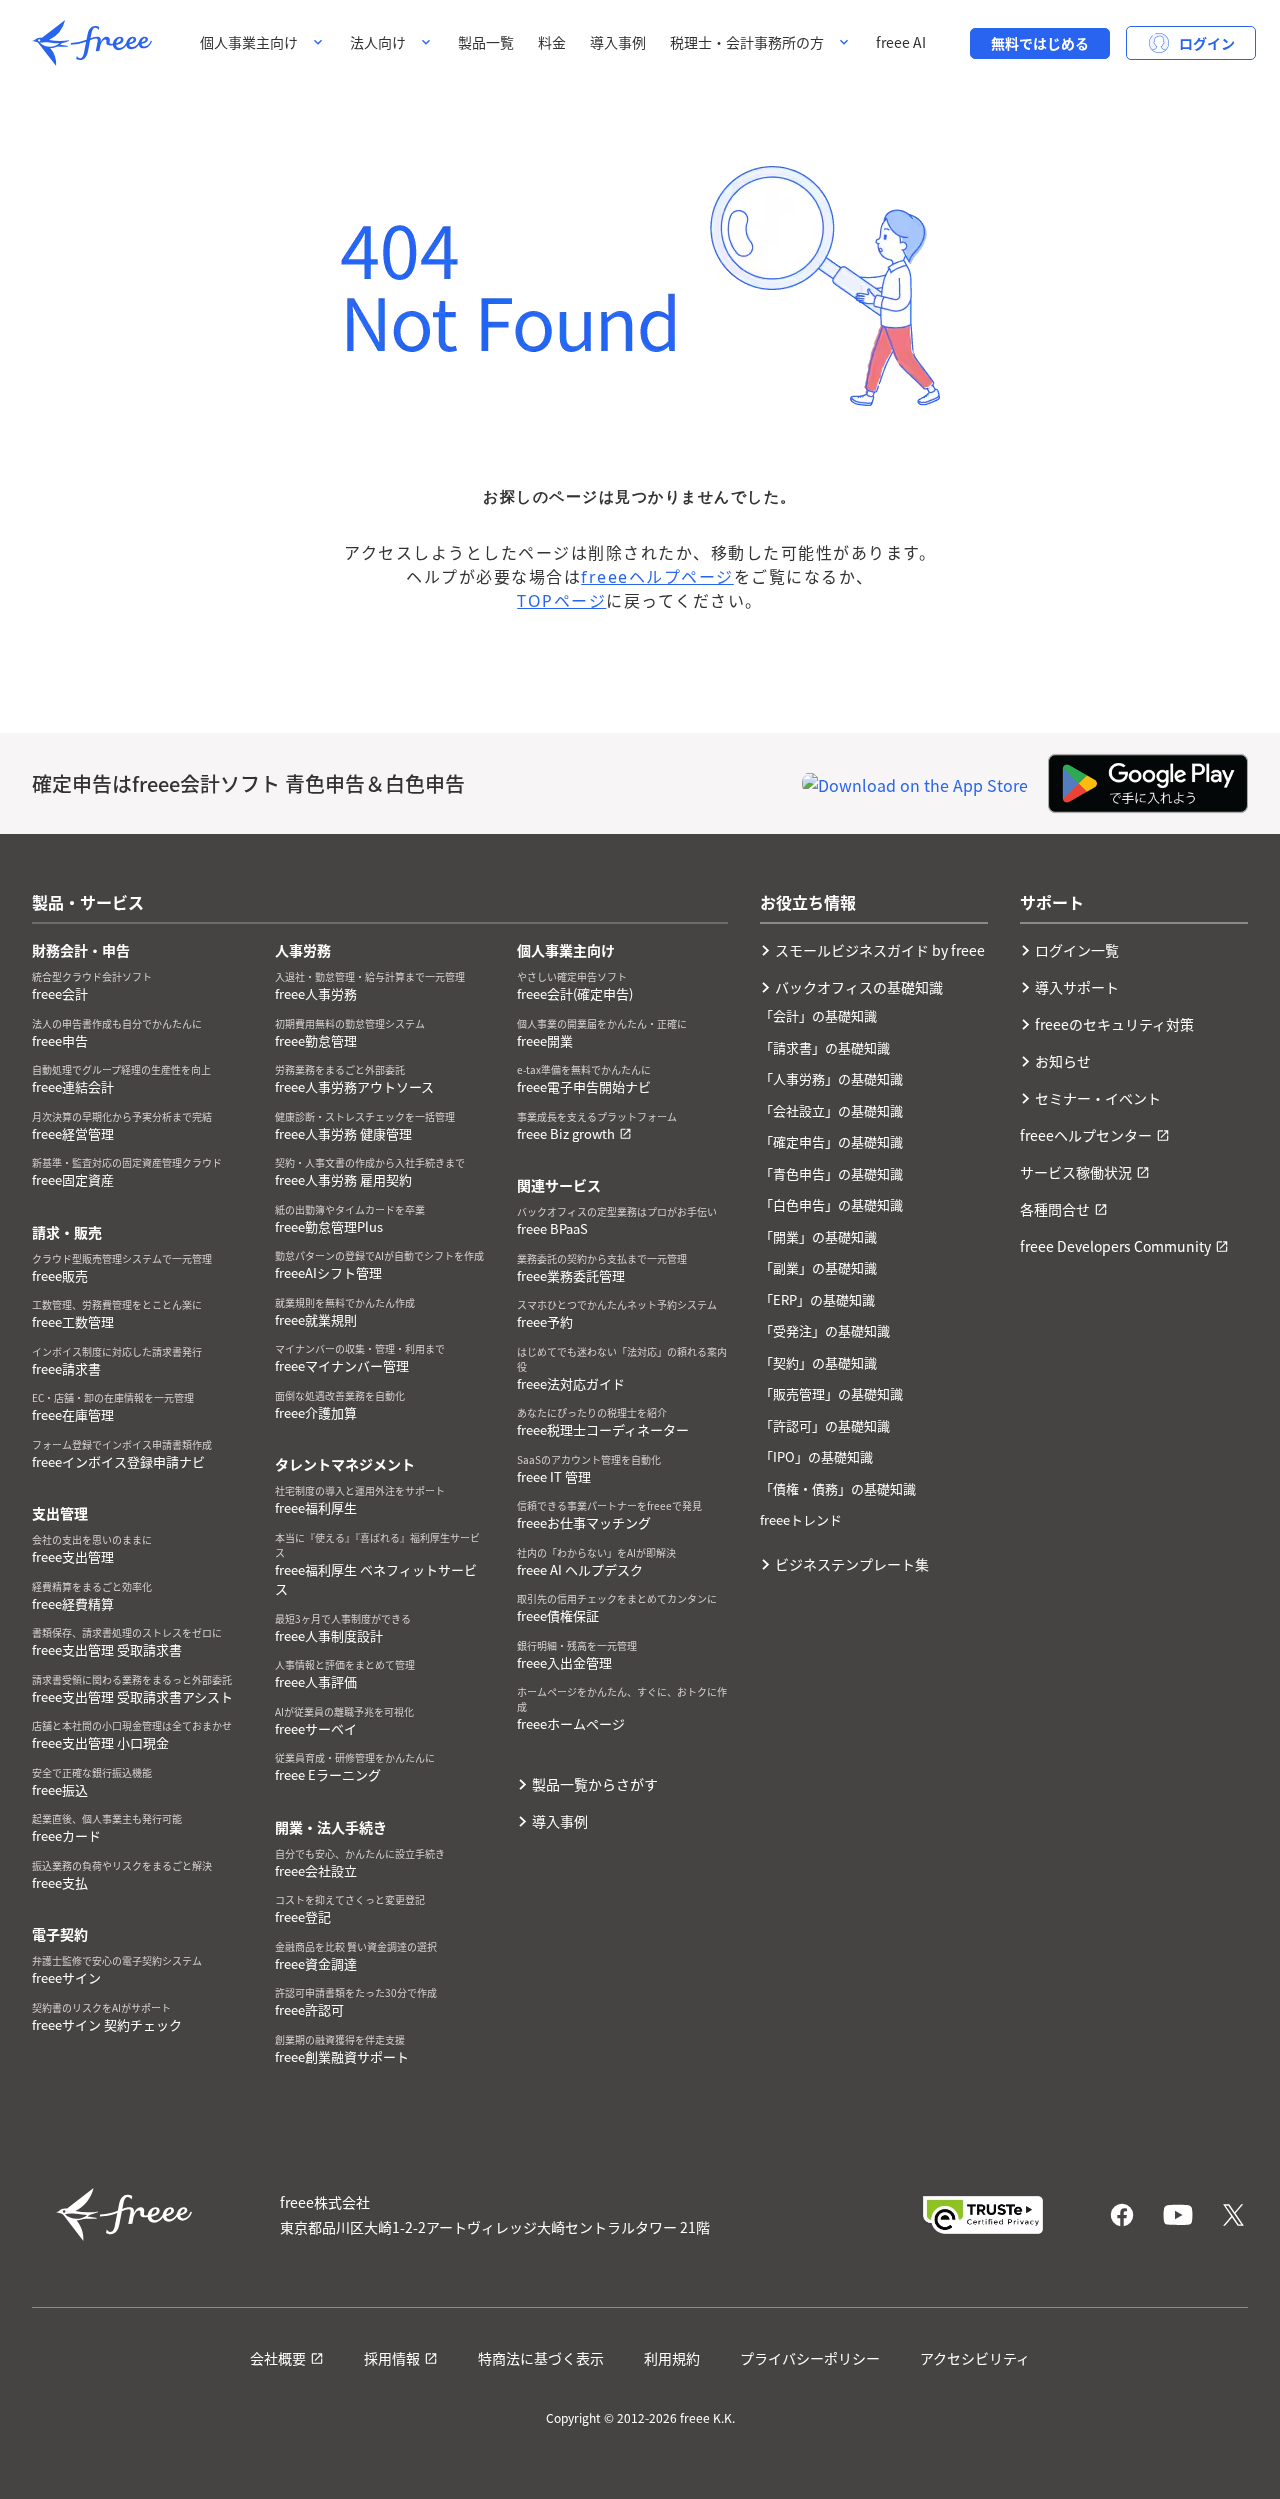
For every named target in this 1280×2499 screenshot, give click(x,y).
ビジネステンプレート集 (852, 1564)
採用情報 (392, 2358)
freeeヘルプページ (657, 577)
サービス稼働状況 (1076, 1172)
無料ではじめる (1040, 43)
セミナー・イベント (1098, 1098)
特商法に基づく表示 (541, 2358)
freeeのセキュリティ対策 (1114, 1024)
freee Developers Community (1115, 1246)
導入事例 (618, 42)
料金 (552, 42)
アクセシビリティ (975, 2358)
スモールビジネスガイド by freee (880, 950)
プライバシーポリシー (810, 2358)
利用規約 (672, 2358)
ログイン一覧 (1077, 950)
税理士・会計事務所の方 (747, 42)
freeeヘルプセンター (1086, 1135)
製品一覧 (486, 42)
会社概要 (278, 2358)
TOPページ (561, 601)
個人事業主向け (249, 42)
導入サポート (1077, 987)
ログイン (1207, 43)
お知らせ (1063, 1061)
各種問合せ (1055, 1209)
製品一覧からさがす (595, 1784)
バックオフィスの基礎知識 (859, 987)
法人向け (378, 42)
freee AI (901, 42)
